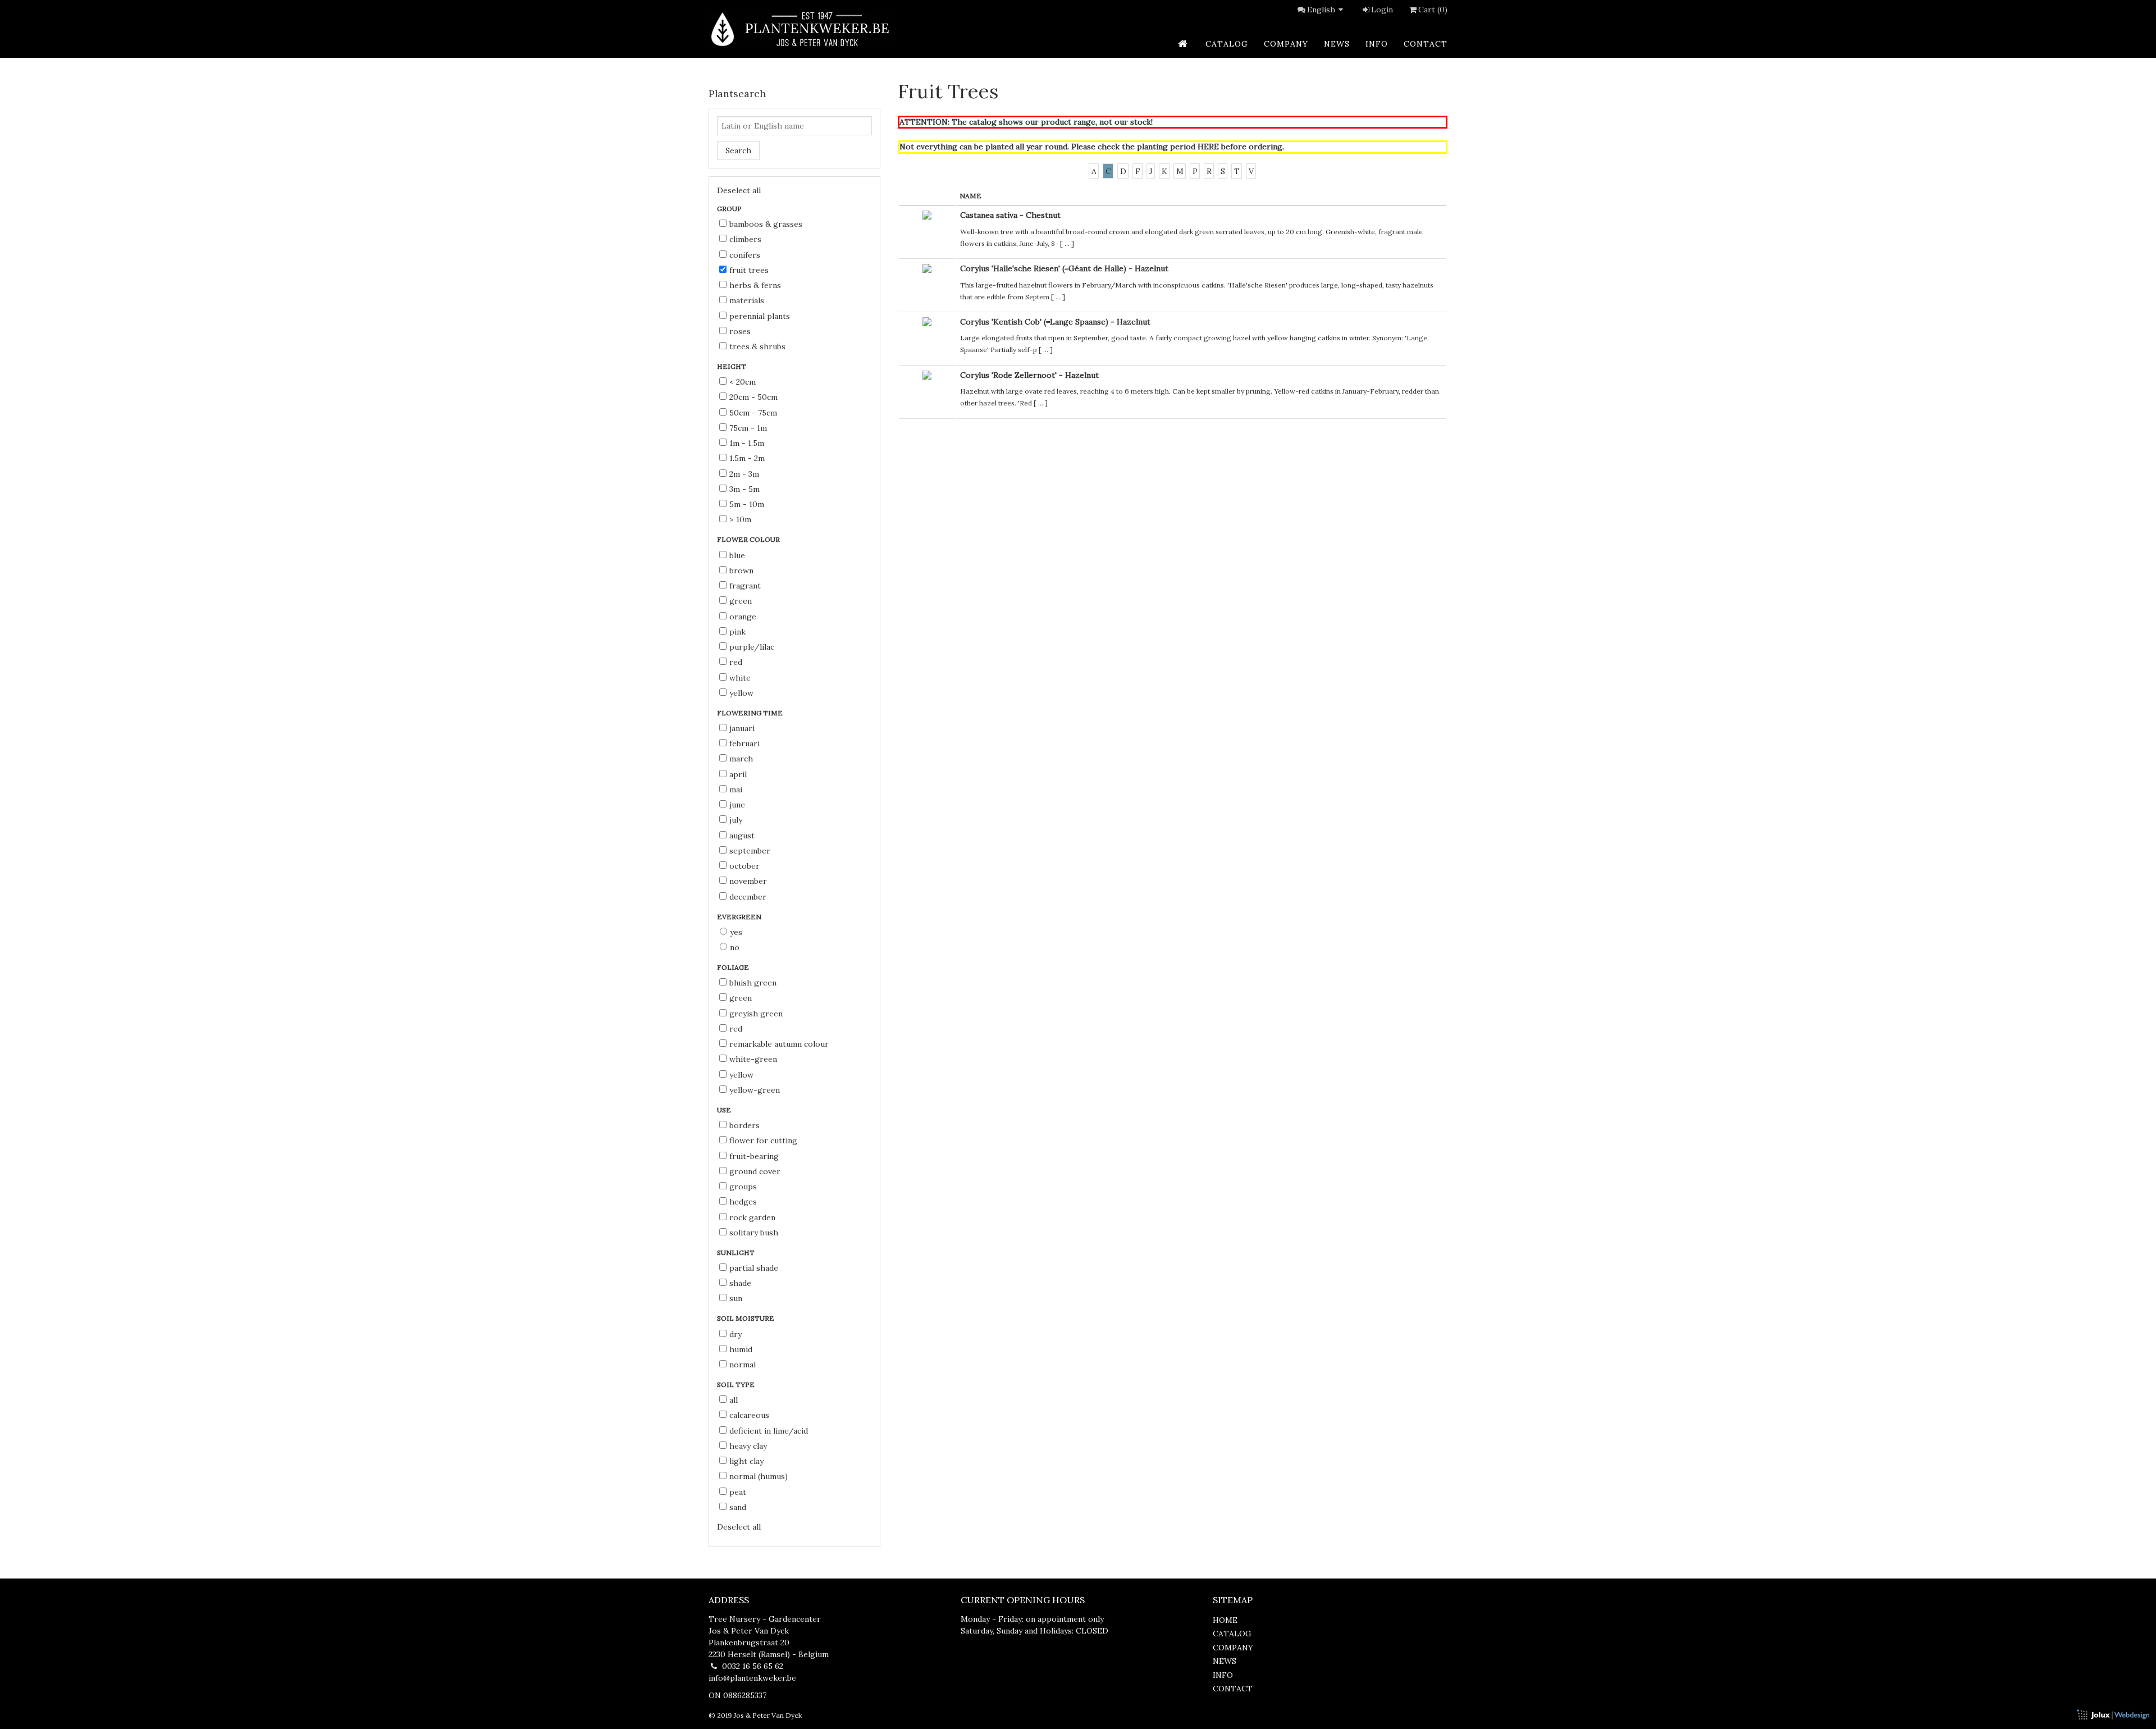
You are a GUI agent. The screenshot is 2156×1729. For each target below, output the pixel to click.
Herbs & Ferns (755, 285)
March (741, 759)
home (1225, 1620)
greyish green (756, 1014)
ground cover (755, 1171)
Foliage (734, 967)
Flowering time (751, 713)
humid (741, 1349)
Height (732, 366)
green (741, 601)
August (742, 836)
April (738, 774)
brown (741, 571)
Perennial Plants (760, 316)
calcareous (749, 1415)
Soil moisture (746, 1318)
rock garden (752, 1217)
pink (737, 632)
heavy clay (748, 1446)
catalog (1227, 44)
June (737, 805)
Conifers (745, 255)
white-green (753, 1059)
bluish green (753, 983)
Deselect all (739, 190)
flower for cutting (763, 1140)
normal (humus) (759, 1476)
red (736, 662)
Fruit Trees (749, 270)
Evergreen (740, 917)
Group (730, 209)
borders (744, 1125)
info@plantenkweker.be (752, 1678)
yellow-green (755, 1090)
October (744, 866)
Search (738, 150)
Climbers (745, 239)
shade (740, 1283)
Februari (744, 743)
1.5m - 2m (747, 458)
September (750, 851)
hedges (743, 1202)
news (1337, 44)
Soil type (737, 1384)
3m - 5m (744, 489)
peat (738, 1492)
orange (743, 617)
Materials (747, 300)
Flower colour (749, 539)
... (1067, 243)
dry (736, 1334)
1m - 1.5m (747, 443)
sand (738, 1507)
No (735, 947)
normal (743, 1365)
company (1286, 44)
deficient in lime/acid (769, 1431)
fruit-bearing (754, 1156)
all (734, 1400)
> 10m (740, 519)
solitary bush (754, 1233)
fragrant (745, 586)
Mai (736, 790)
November (748, 881)
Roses (740, 331)
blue (737, 555)
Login (1382, 10)
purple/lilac (752, 647)
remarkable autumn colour (779, 1044)
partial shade (754, 1268)
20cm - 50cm (753, 397)
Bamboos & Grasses (766, 224)
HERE (1208, 147)
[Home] (799, 29)
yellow (741, 693)
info (1377, 44)
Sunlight (737, 1253)
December (748, 897)
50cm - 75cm (753, 413)
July (736, 820)
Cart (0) (1433, 10)
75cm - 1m (748, 428)
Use (725, 1110)
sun (736, 1298)
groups (743, 1187)
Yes (736, 932)
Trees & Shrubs (757, 346)
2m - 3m (744, 474)
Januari (742, 728)
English (1321, 10)
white (740, 678)
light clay (746, 1461)
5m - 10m (747, 504)
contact (1426, 44)
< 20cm (743, 382)
